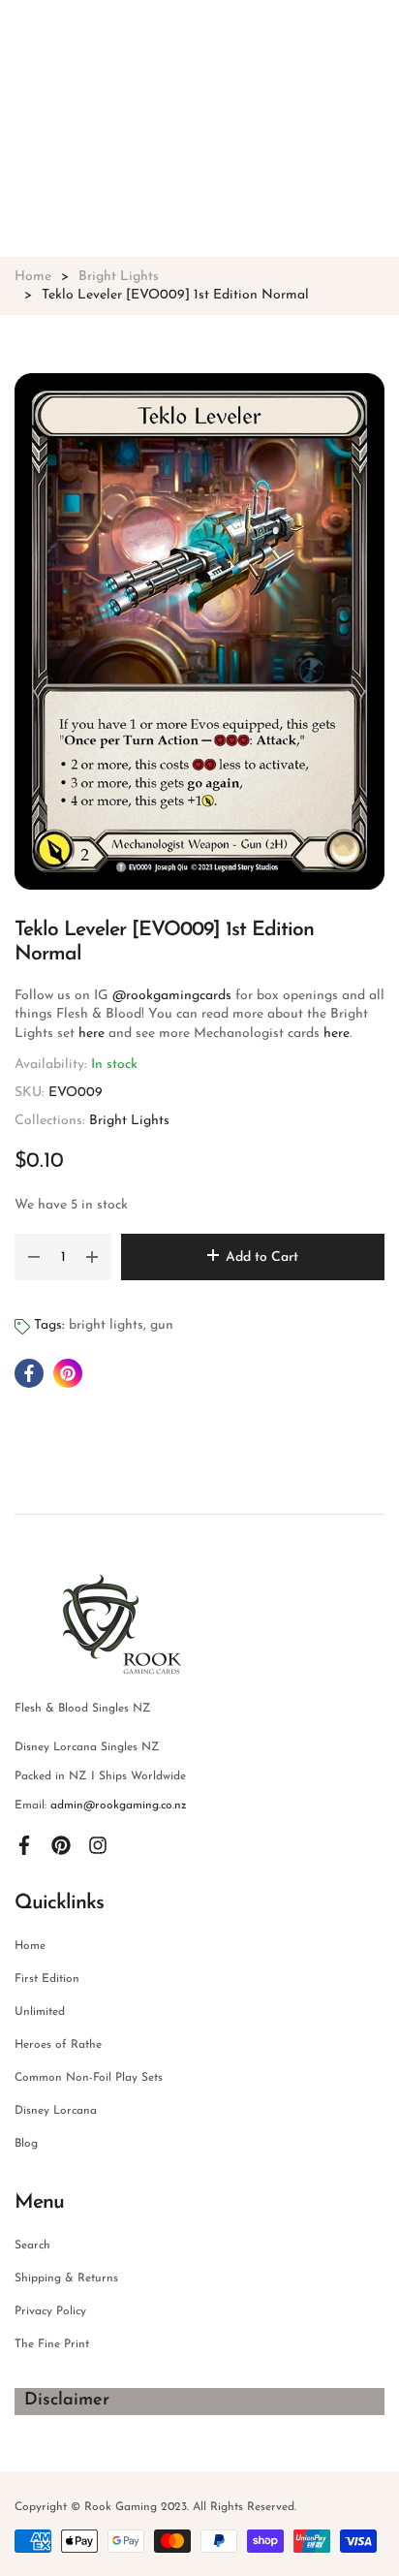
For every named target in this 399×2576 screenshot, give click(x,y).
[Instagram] (98, 1844)
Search (32, 2246)
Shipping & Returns (66, 2278)
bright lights (106, 1325)
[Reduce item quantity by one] (34, 1257)
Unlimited (40, 2012)
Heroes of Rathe (58, 2045)
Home (30, 1946)
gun (162, 1325)
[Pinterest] (61, 1844)
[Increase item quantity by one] (92, 1257)
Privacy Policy (50, 2311)
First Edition (47, 1979)
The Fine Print (52, 2344)
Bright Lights (129, 1121)
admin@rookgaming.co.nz (119, 1806)
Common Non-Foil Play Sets (89, 2078)
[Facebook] (24, 1844)
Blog (26, 2144)
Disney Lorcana (56, 2111)
